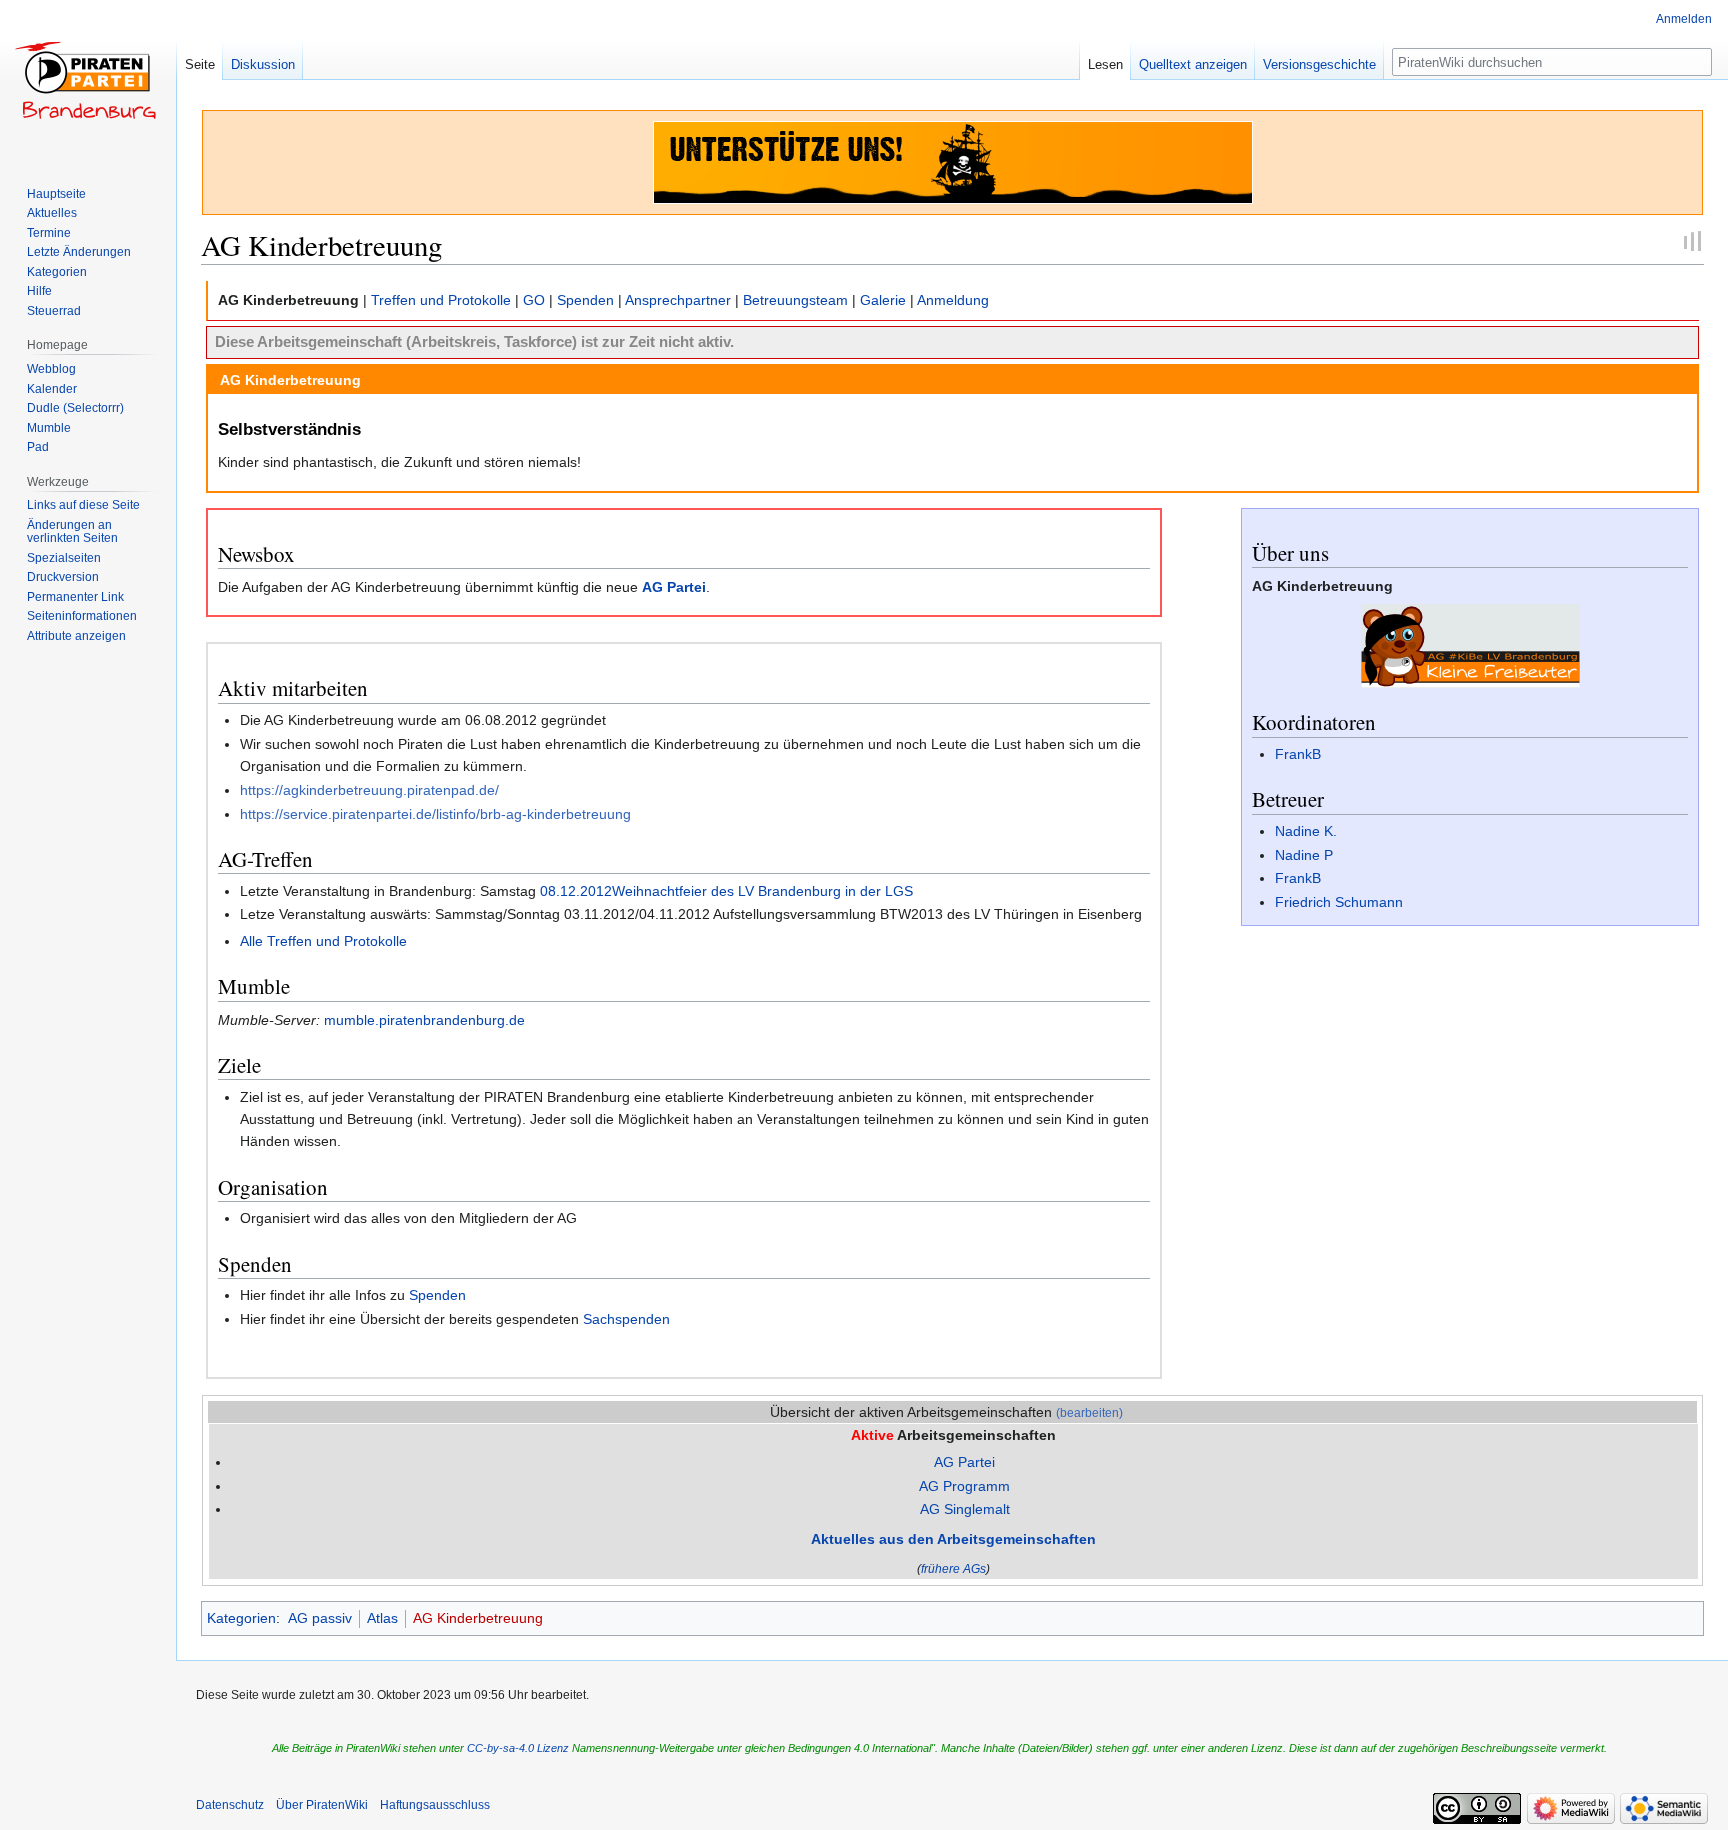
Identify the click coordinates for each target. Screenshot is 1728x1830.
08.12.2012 (576, 891)
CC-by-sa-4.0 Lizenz (518, 1748)
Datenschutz (230, 1805)
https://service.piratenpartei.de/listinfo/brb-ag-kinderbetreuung (435, 814)
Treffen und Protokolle (441, 300)
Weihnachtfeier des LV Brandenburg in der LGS (762, 891)
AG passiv (320, 1618)
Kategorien (241, 1618)
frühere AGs (953, 1568)
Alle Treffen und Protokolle (323, 941)
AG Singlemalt (965, 1509)
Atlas (382, 1618)
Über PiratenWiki (322, 1805)
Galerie (883, 300)
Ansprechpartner (678, 300)
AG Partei (674, 587)
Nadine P (1304, 855)
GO (534, 300)
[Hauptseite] (88, 80)
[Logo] (1470, 645)
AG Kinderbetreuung (478, 1618)
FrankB (1298, 754)
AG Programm (964, 1486)
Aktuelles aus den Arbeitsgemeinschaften (953, 1539)
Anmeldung (953, 300)
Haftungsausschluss (435, 1805)
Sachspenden (626, 1319)
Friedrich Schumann (1339, 902)
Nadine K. (1306, 831)
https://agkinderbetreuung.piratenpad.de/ (369, 790)
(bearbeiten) (1089, 1412)
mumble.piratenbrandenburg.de (424, 1020)
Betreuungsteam (795, 300)
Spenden (585, 300)
